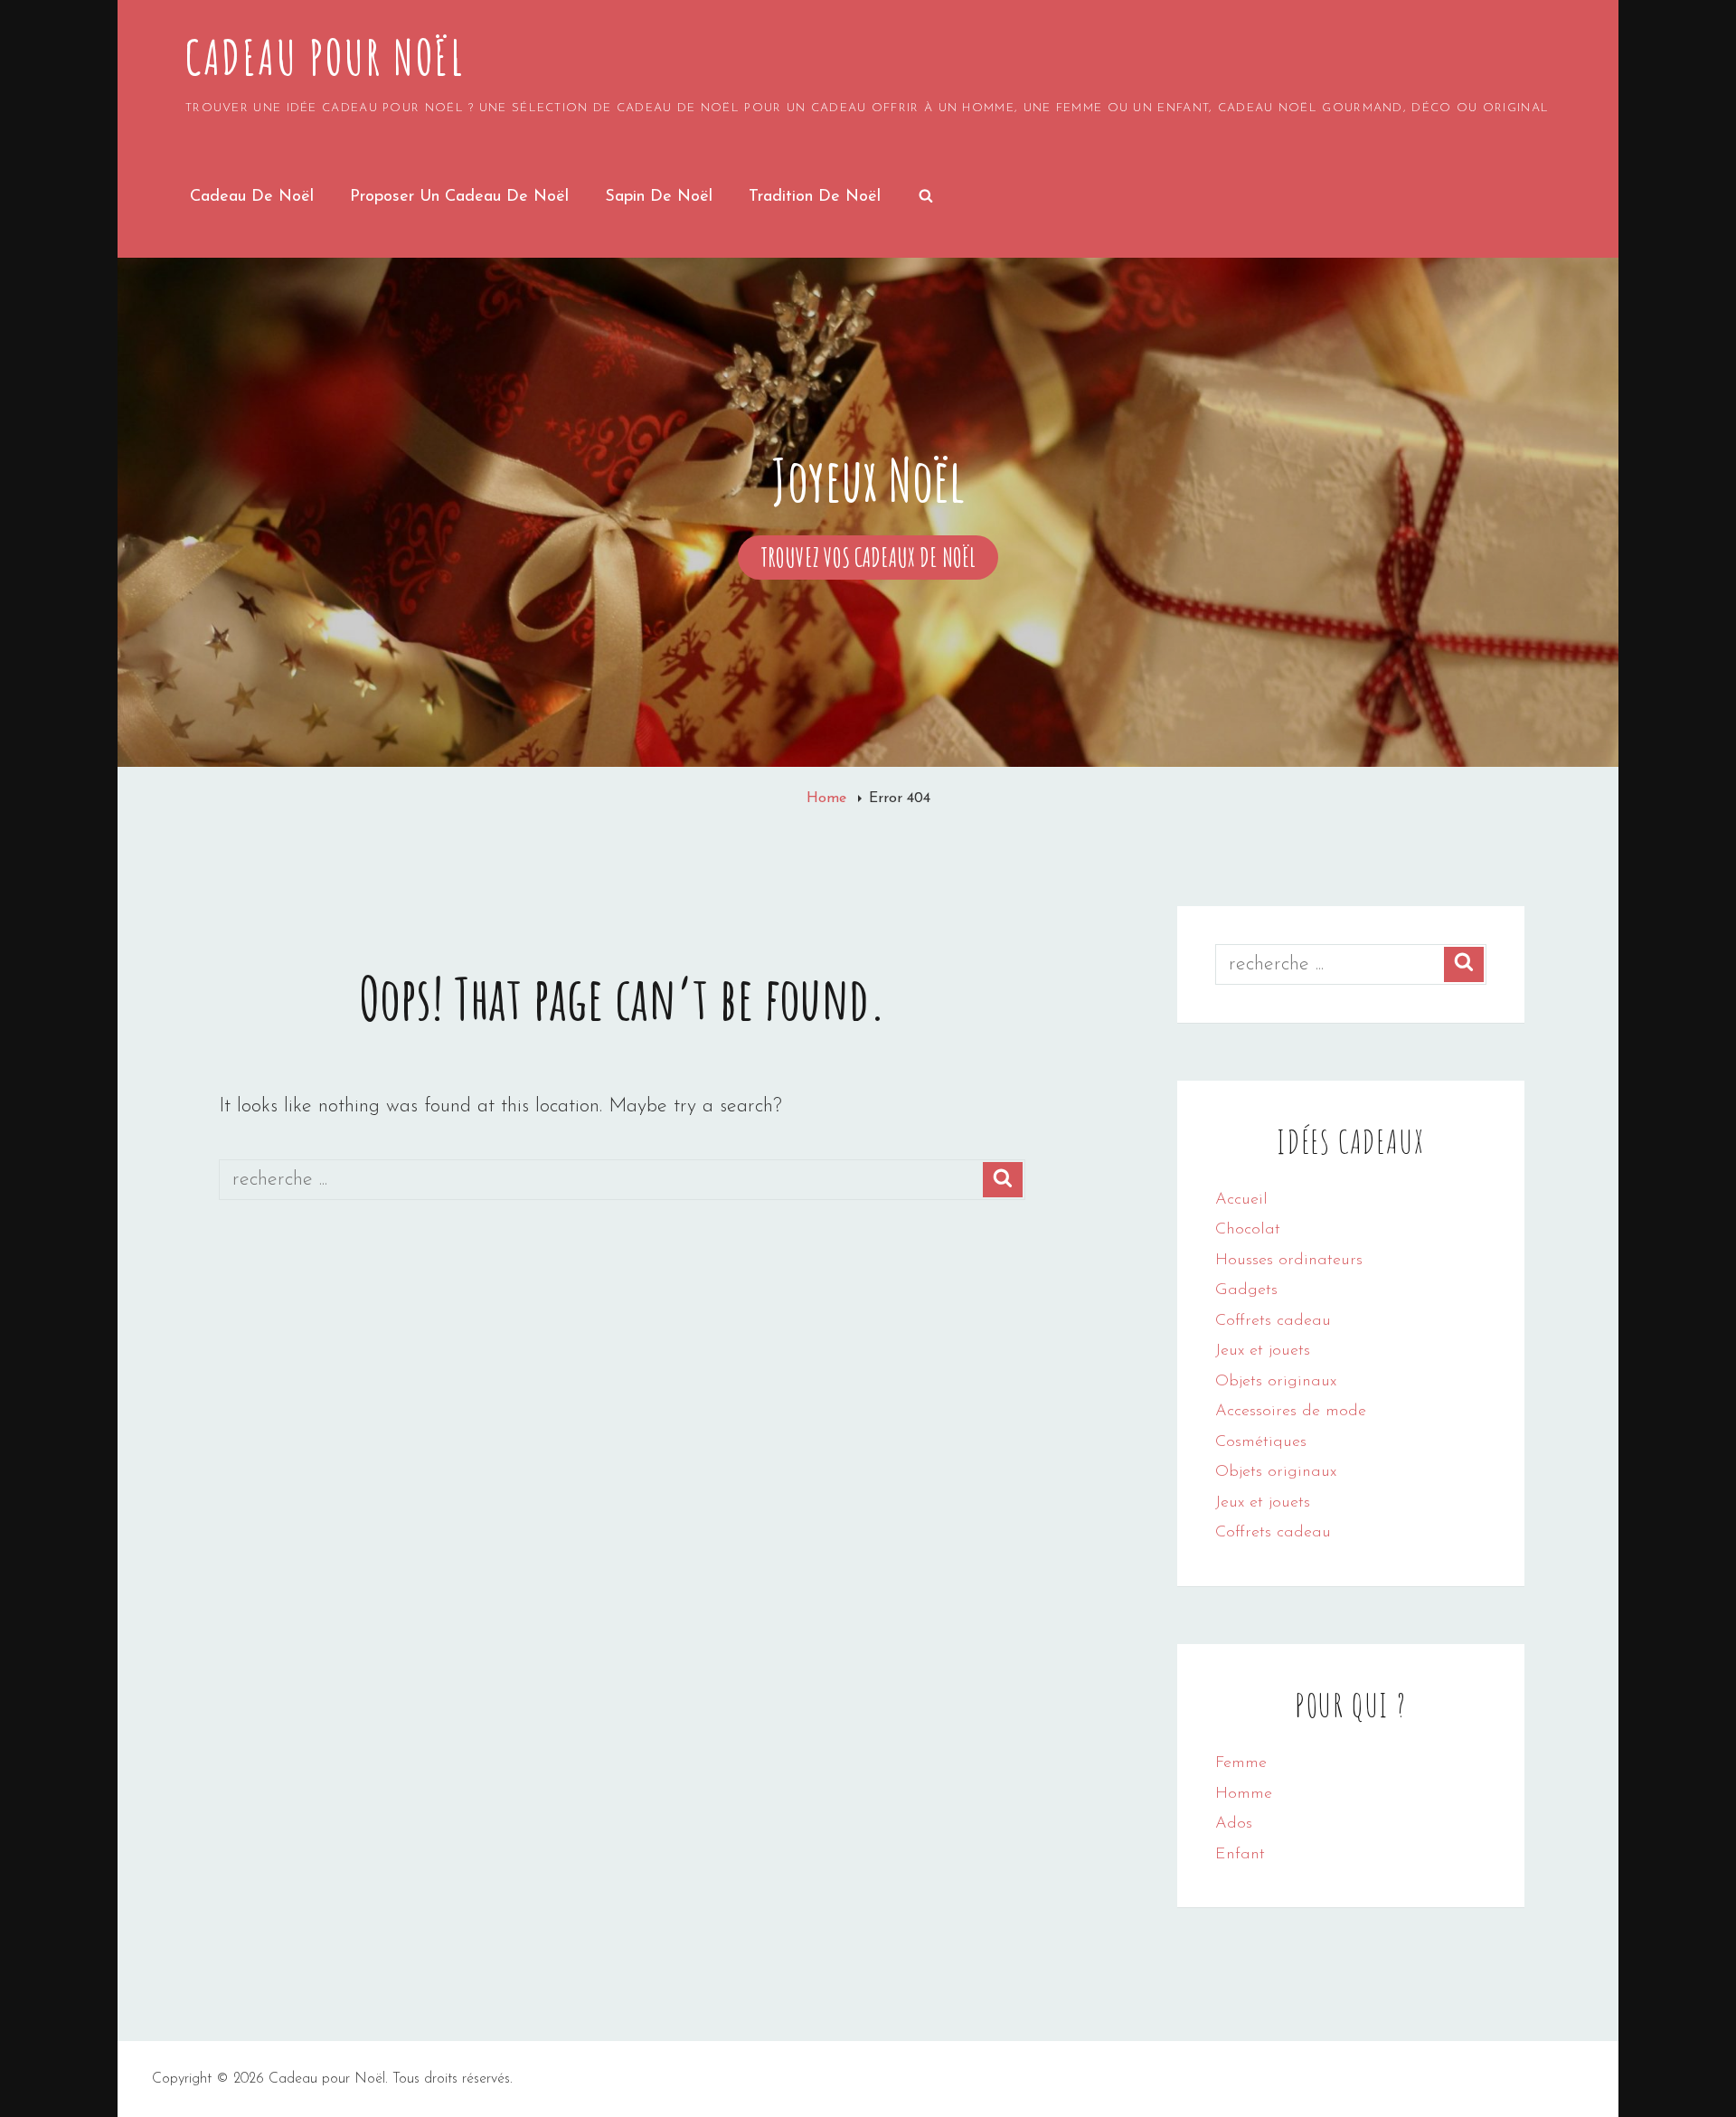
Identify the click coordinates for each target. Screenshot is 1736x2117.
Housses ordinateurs (1289, 1261)
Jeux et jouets (1263, 1351)
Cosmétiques (1261, 1442)
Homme (1244, 1794)
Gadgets (1246, 1290)
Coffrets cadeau (1273, 1321)
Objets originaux (1276, 1382)
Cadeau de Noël (252, 197)
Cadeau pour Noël (325, 57)
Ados (1234, 1824)
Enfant (1240, 1855)
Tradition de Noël (815, 197)
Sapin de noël (659, 197)
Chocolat (1248, 1230)
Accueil (1241, 1200)
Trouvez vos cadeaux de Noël (879, 561)
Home (829, 799)
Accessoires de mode (1291, 1412)
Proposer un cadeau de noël (459, 197)
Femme (1241, 1763)
